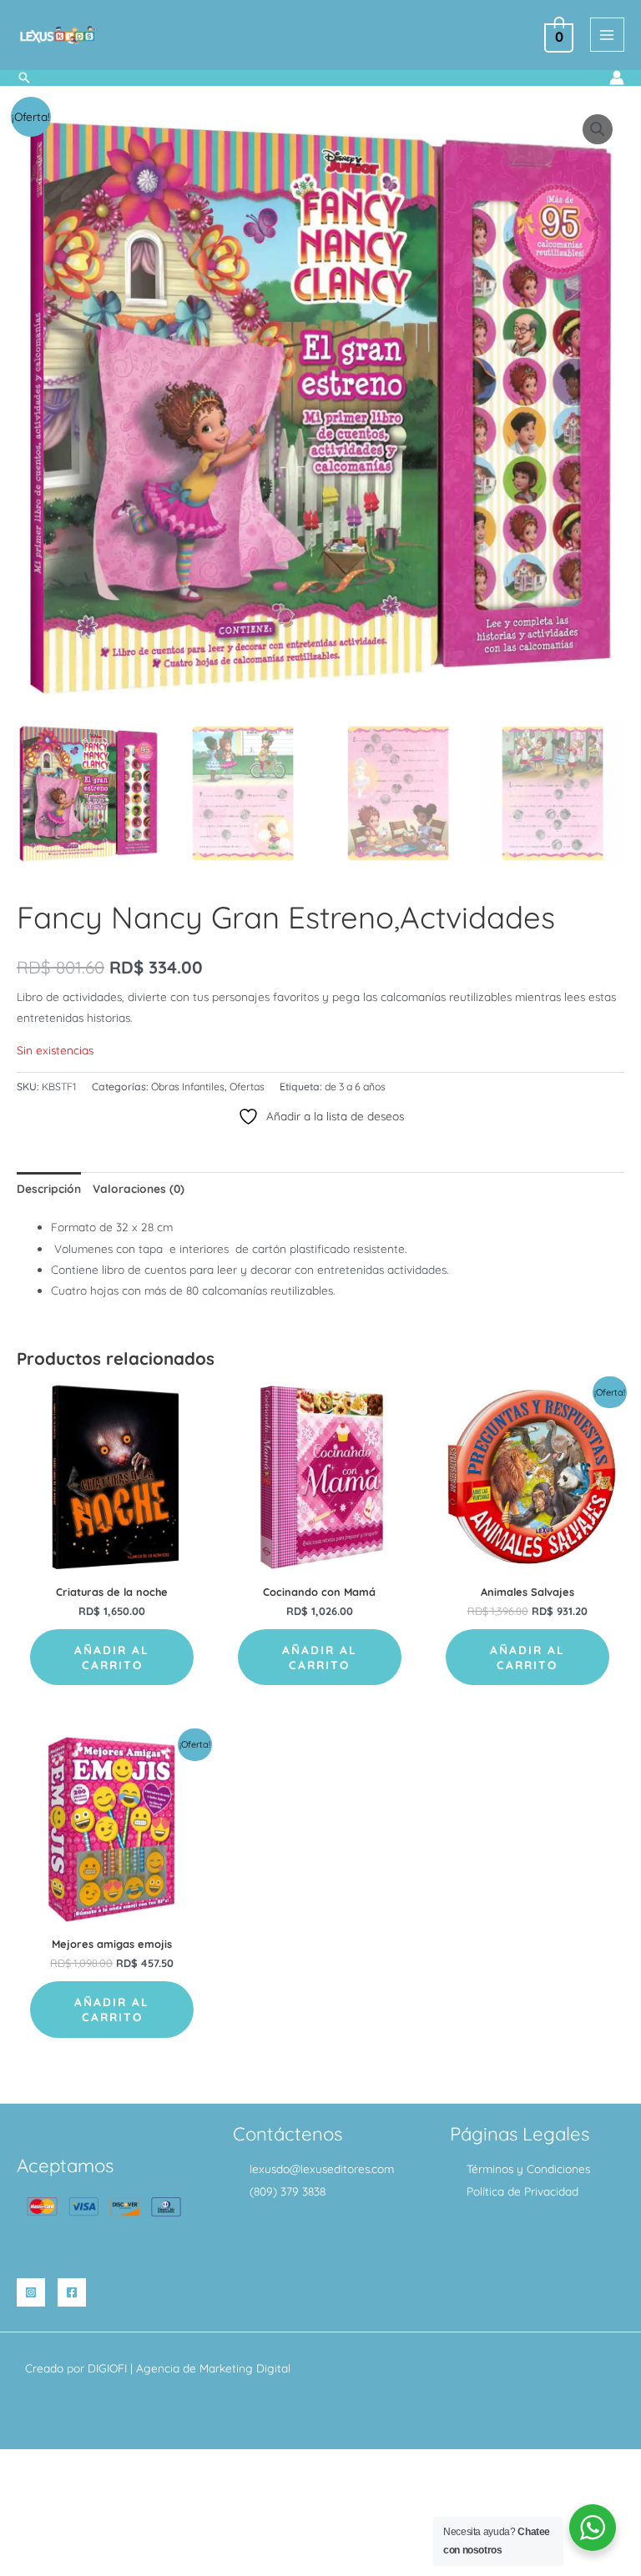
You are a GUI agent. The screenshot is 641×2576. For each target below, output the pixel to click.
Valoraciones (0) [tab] (139, 1188)
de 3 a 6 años (355, 1087)
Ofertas (247, 1087)
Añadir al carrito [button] (112, 1657)
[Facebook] (72, 2292)
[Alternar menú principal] (607, 35)
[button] (24, 78)
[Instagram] (31, 2292)
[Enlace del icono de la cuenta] (617, 78)
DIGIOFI (107, 2368)
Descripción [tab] (49, 1188)
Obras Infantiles (188, 1087)
